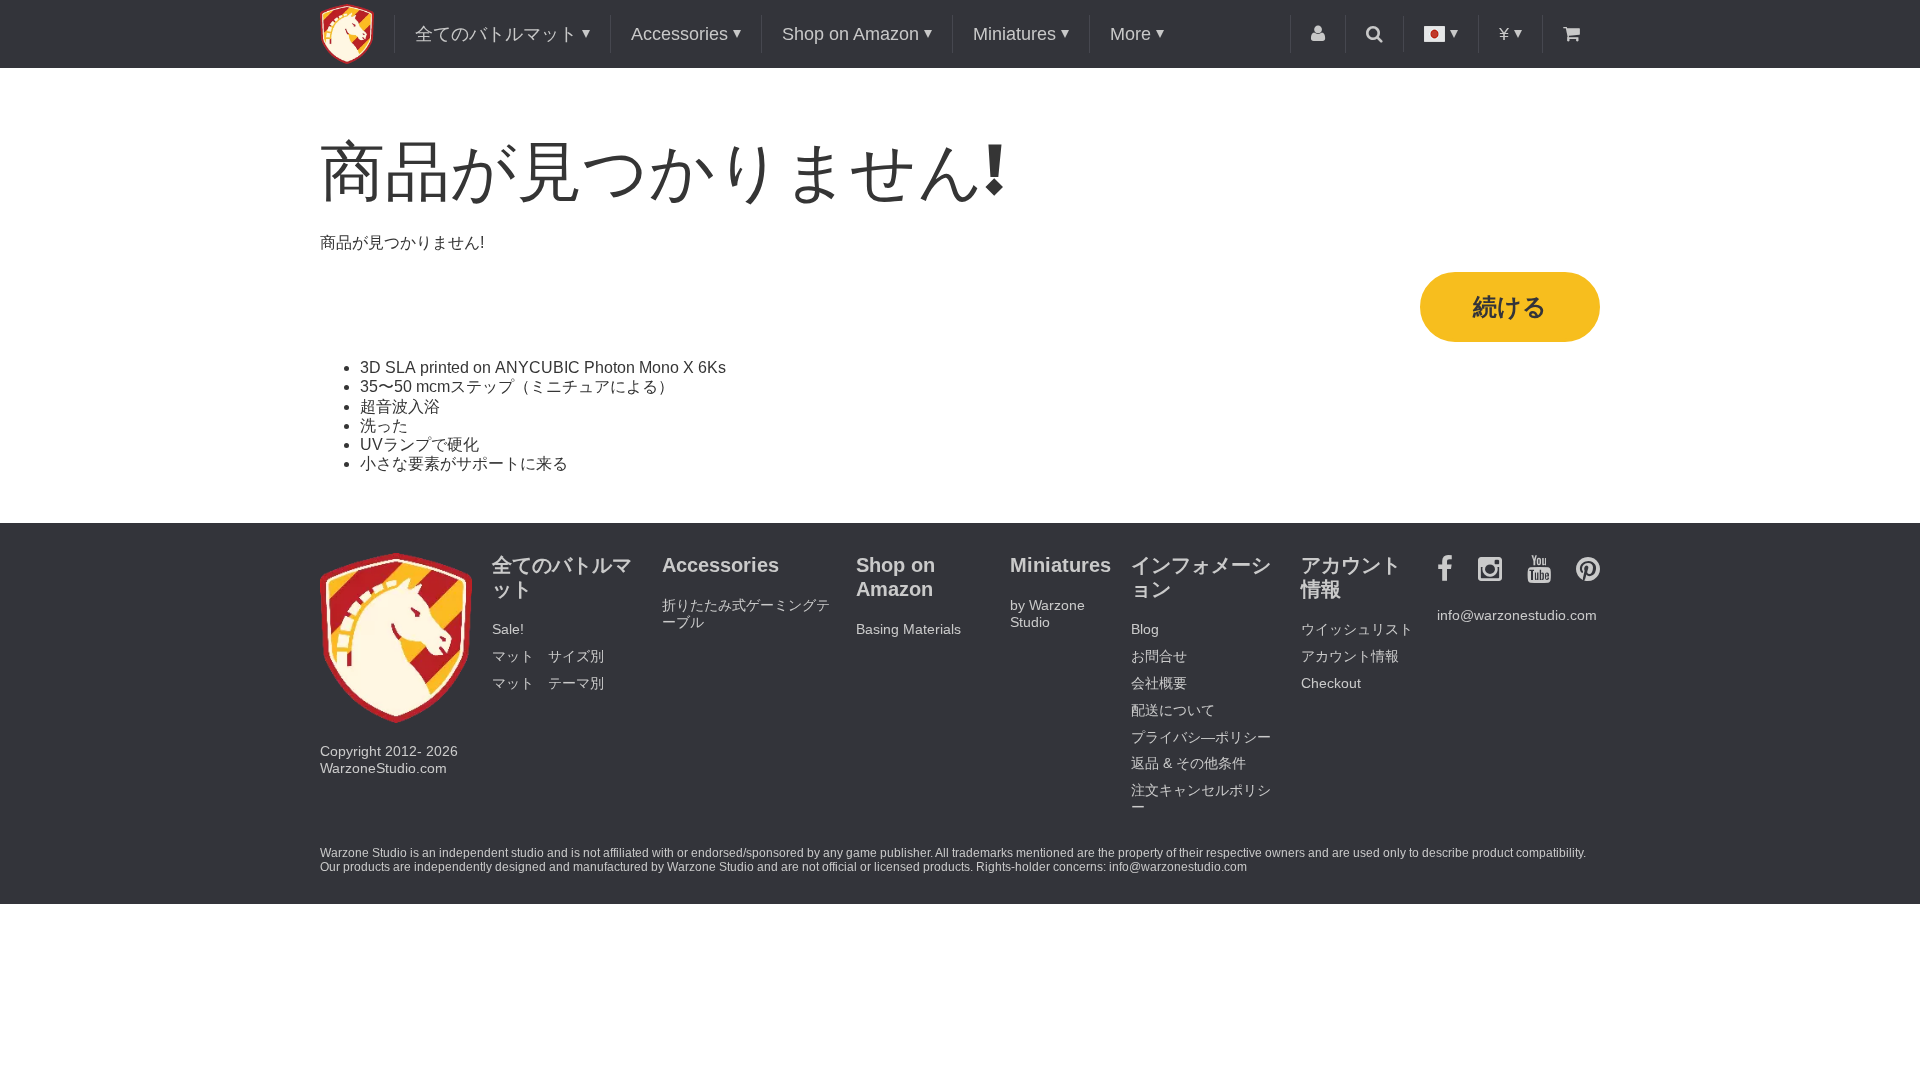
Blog (1145, 629)
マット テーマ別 (548, 683)
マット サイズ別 (548, 656)
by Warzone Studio (1047, 613)
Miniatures (1014, 34)
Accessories (679, 34)
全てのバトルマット (496, 34)
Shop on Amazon (850, 34)
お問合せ (1159, 656)
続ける (1510, 306)
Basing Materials (908, 629)
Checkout (1331, 683)
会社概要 (1159, 683)
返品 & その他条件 (1188, 763)
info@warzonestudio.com (1517, 615)
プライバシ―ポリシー (1201, 737)
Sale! (508, 629)
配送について (1173, 710)
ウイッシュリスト (1357, 629)
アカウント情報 (1350, 656)
